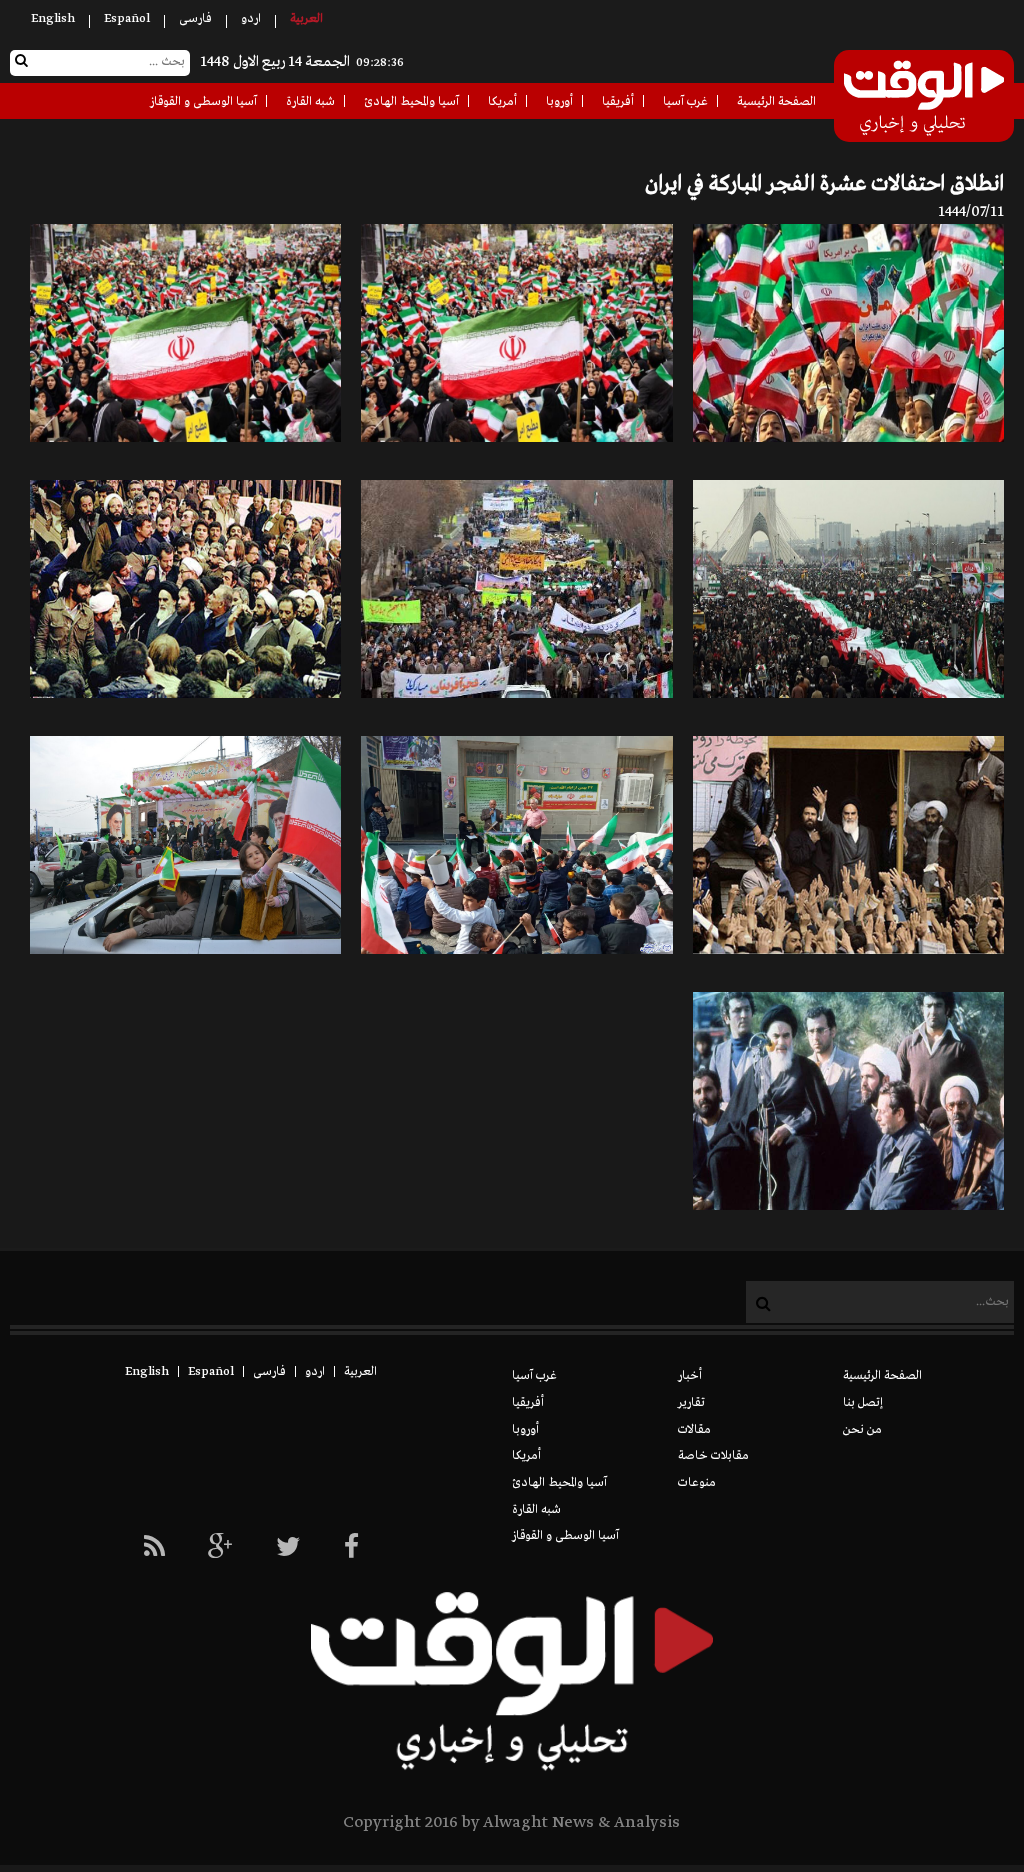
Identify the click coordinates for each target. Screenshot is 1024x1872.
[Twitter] (288, 1548)
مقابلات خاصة (713, 1456)
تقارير (691, 1403)
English (53, 19)
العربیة (306, 19)
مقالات (694, 1430)
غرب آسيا (685, 102)
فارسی (195, 19)
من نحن (862, 1430)
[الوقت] (924, 98)
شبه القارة (310, 102)
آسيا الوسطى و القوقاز (203, 102)
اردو (251, 19)
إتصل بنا (863, 1403)
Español (127, 19)
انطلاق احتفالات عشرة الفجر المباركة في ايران (824, 184)
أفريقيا (618, 102)
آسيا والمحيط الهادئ (411, 102)
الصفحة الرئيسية (776, 102)
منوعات (697, 1483)
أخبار (690, 1376)
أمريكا (502, 102)
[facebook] (351, 1548)
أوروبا (559, 102)
